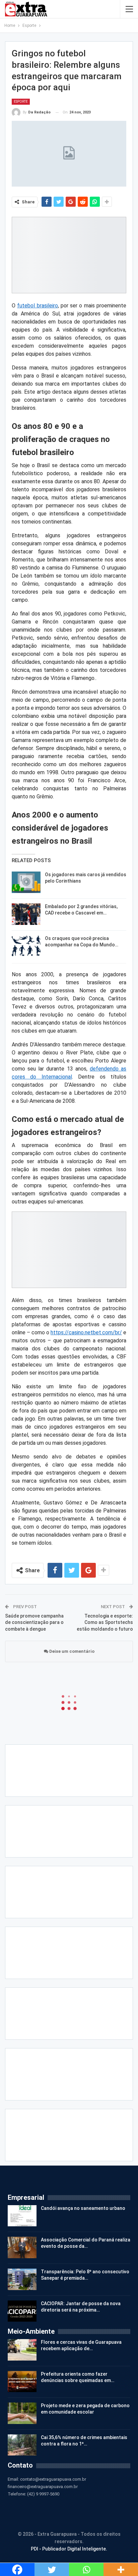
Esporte (21, 102)
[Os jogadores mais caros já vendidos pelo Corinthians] (26, 882)
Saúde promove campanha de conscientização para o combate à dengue (34, 1622)
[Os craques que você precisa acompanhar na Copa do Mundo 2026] (26, 946)
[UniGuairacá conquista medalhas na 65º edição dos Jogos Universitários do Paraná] (26, 2502)
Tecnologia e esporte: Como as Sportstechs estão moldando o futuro (105, 1622)
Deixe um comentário (71, 1651)
